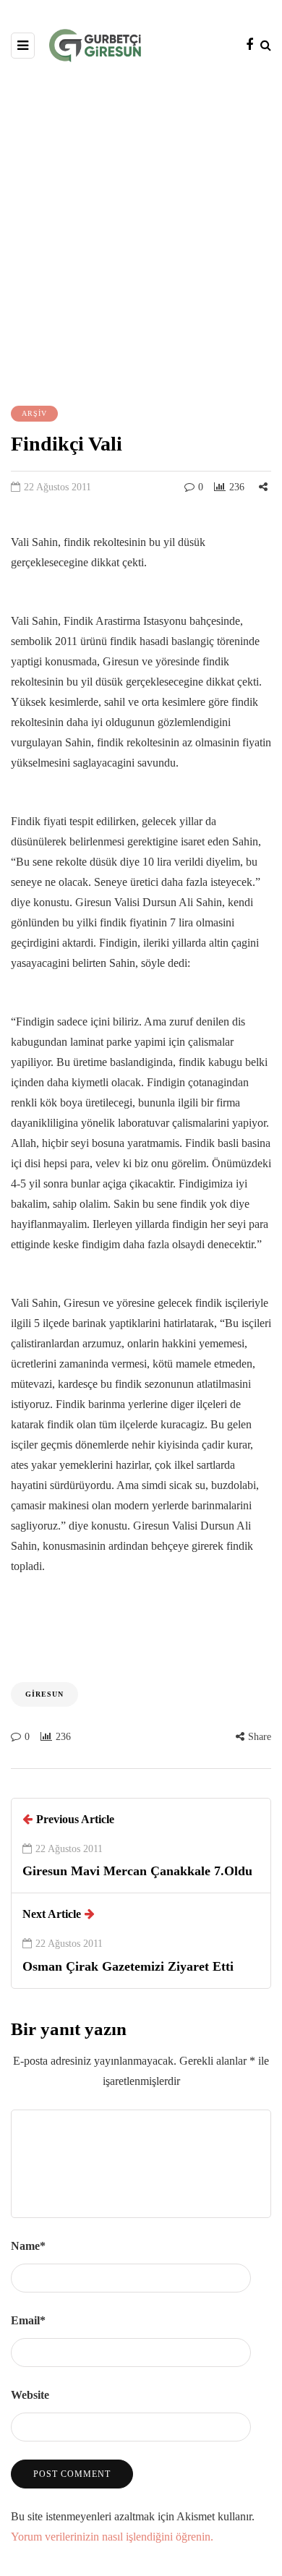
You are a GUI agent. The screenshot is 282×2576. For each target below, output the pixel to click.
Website (30, 2395)
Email (28, 2320)
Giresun (44, 1694)
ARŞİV (34, 413)
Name (28, 2246)
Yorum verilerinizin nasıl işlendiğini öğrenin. (112, 2537)
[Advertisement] (141, 232)
